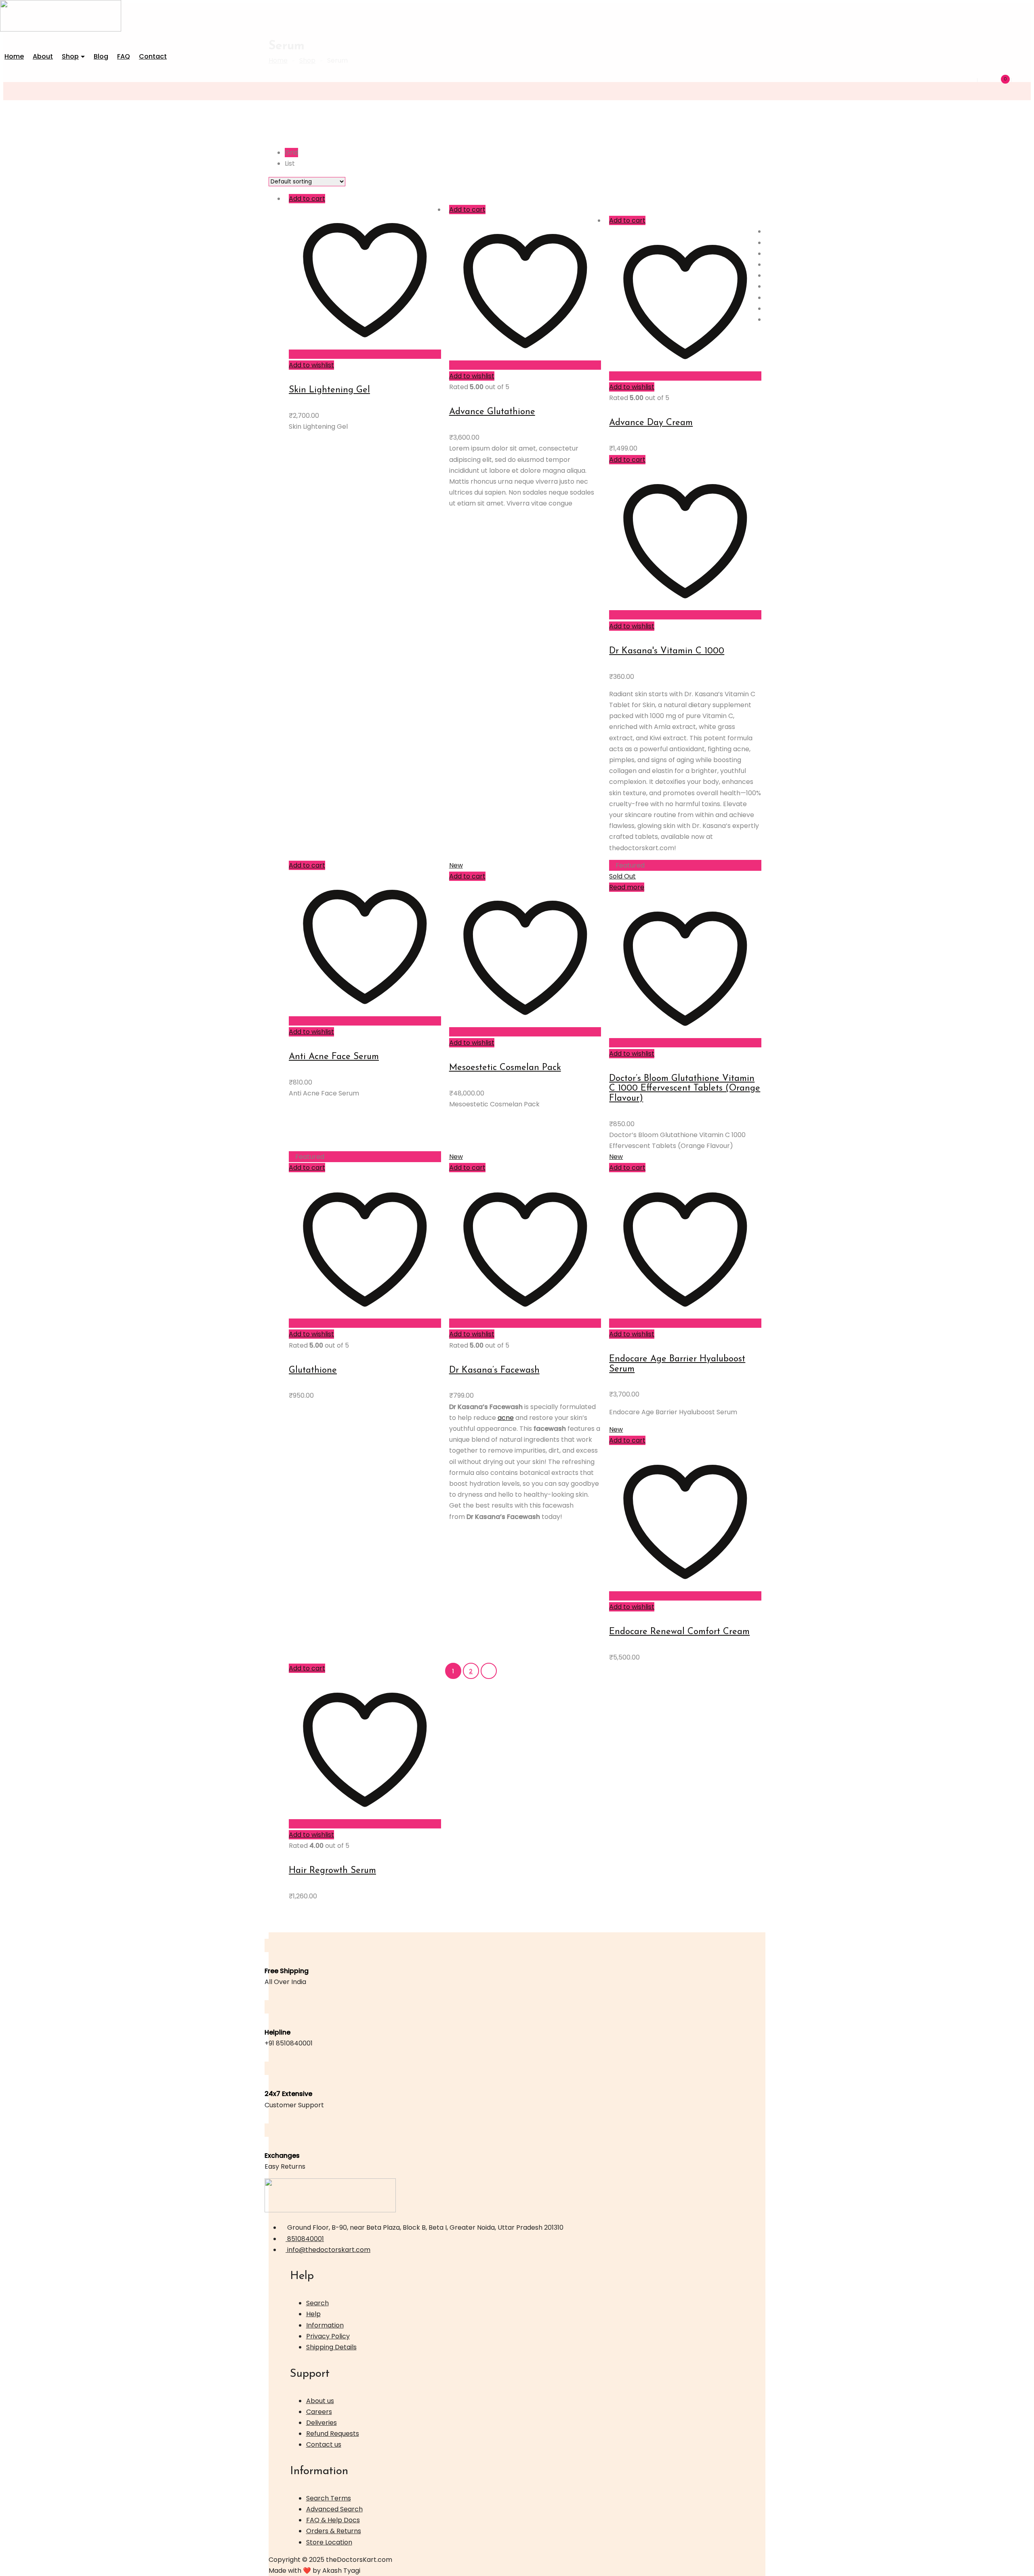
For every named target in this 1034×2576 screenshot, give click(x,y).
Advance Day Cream (651, 423)
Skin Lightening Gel (329, 390)
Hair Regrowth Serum (332, 1871)
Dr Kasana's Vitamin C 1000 (667, 651)
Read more (627, 887)
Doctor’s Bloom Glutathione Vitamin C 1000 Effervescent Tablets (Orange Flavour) (685, 1088)
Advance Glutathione (492, 412)
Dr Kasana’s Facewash (494, 1370)
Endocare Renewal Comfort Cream (679, 1632)
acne (506, 1418)
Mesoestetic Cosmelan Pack (505, 1068)
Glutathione (313, 1370)
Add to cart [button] (307, 199)
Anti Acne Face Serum (334, 1057)
